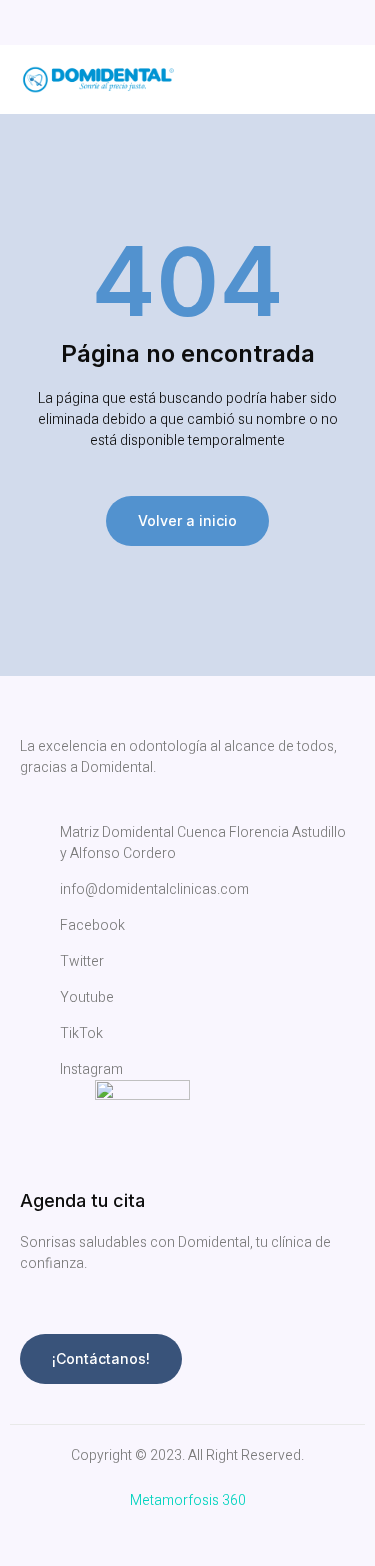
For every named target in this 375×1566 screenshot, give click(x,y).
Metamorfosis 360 (188, 1500)
